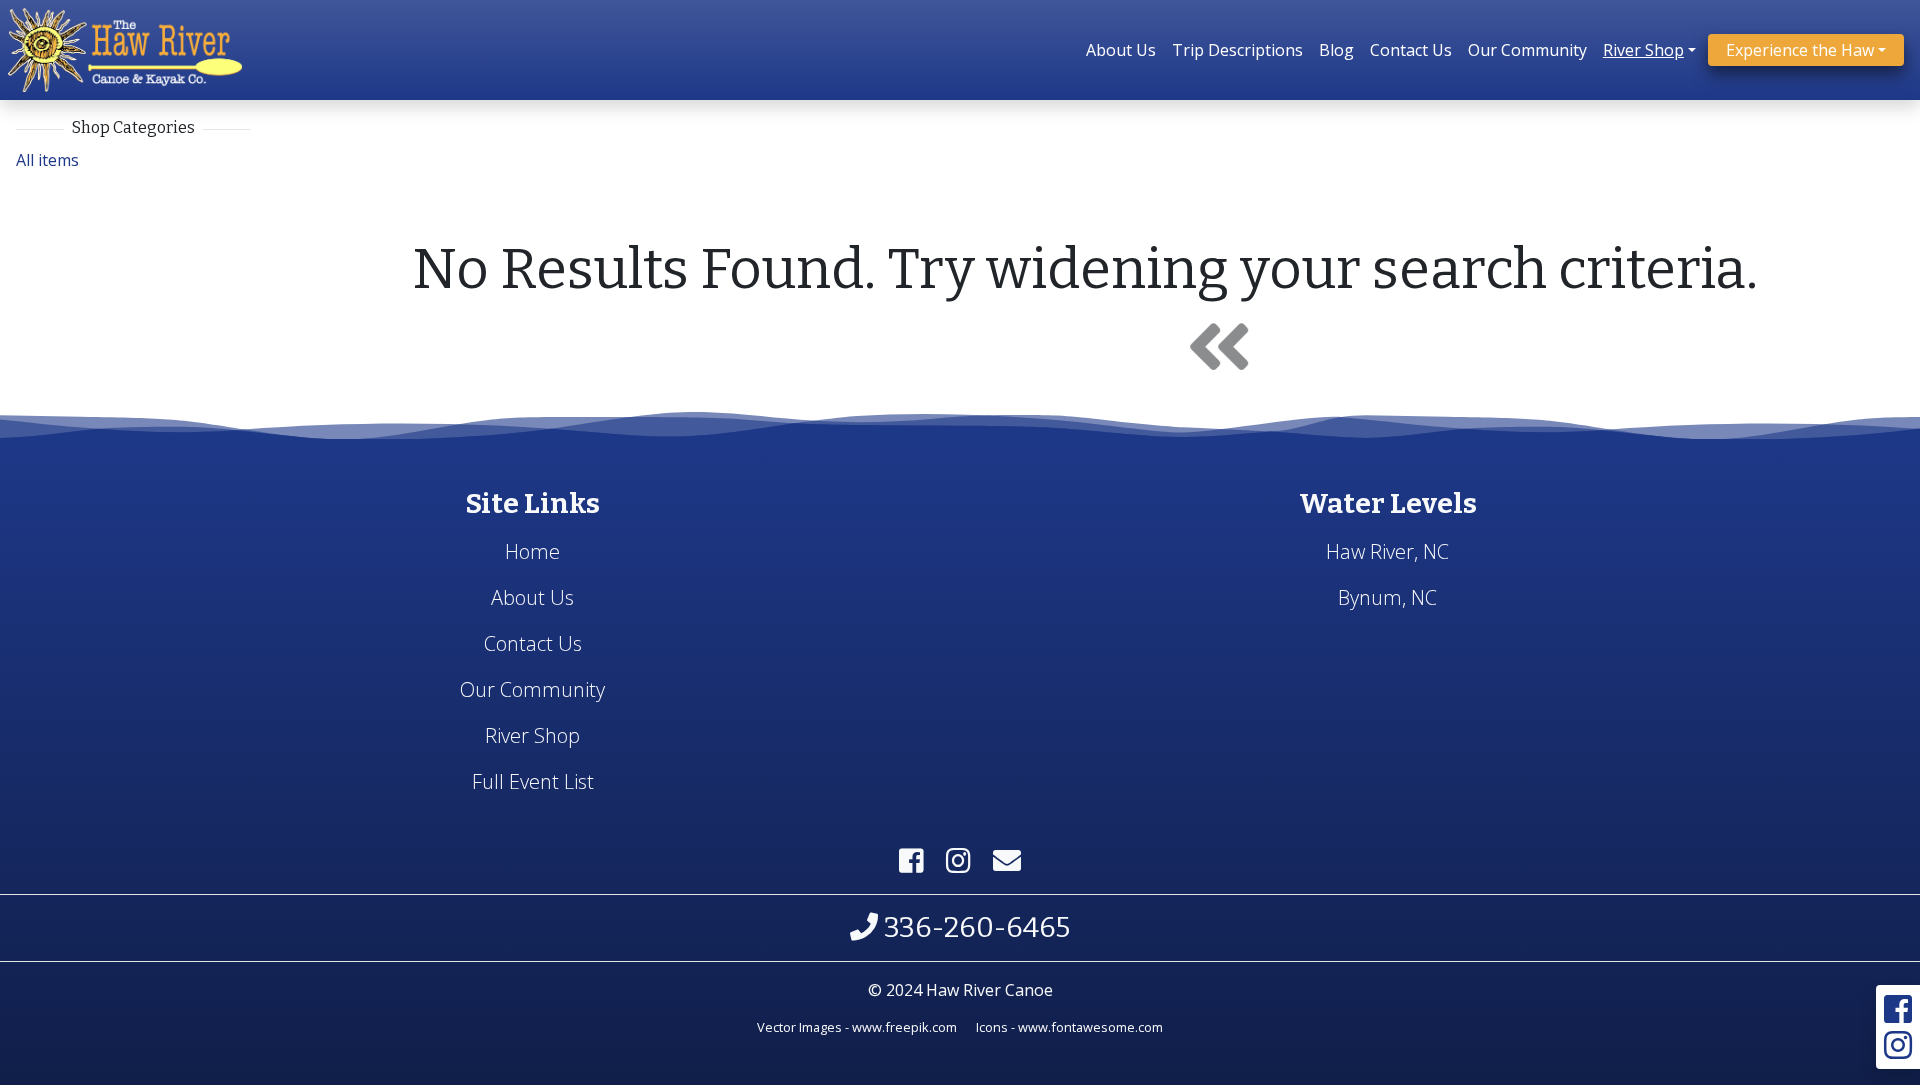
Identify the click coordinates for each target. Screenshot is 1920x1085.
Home (532, 551)
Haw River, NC (1387, 551)
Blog (1336, 50)
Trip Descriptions (1237, 50)
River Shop (532, 735)
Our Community (1527, 50)
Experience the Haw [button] (1800, 50)
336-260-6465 (974, 927)
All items (47, 160)
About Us (1121, 50)
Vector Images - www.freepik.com (857, 1027)
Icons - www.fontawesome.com (1069, 1027)
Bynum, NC (1387, 597)
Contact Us (1411, 50)
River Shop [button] (1643, 50)
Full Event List (533, 781)
